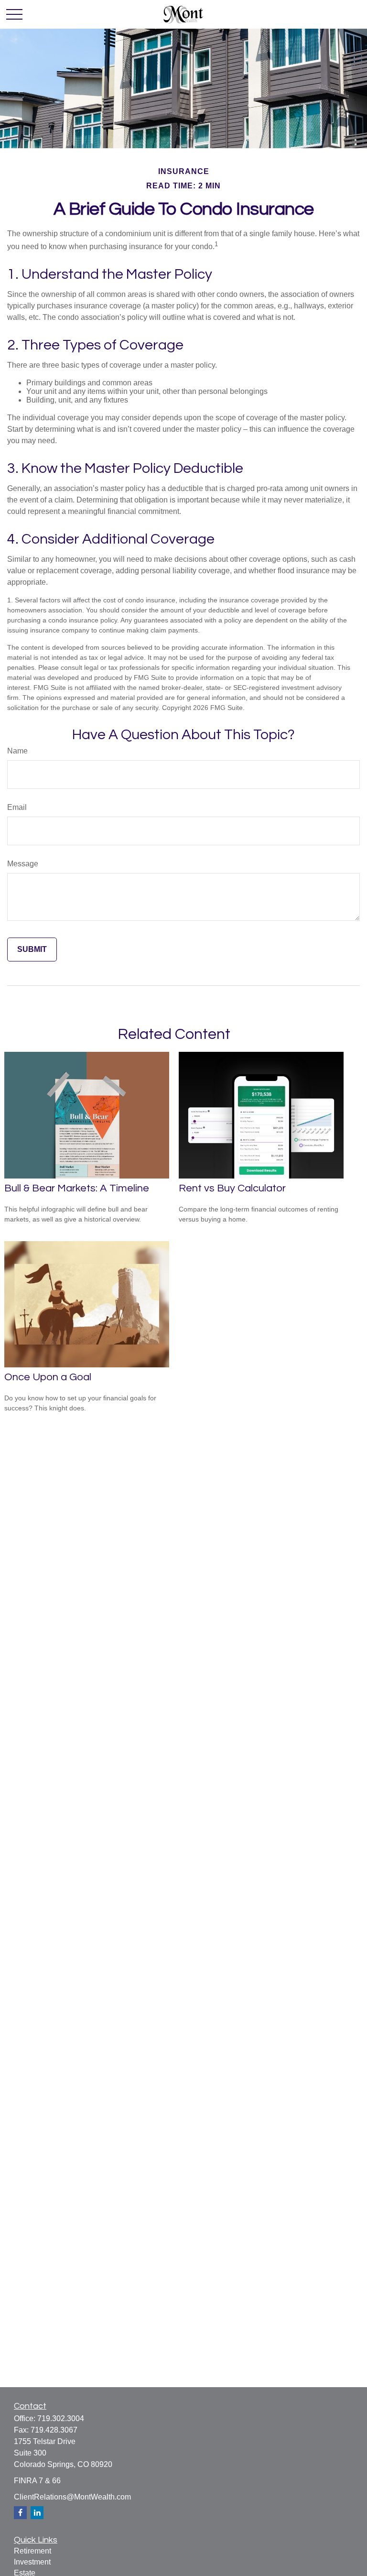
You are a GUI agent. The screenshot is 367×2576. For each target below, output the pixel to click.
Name (17, 751)
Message (23, 864)
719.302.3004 (61, 2418)
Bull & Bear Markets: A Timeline (77, 1188)
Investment (32, 2562)
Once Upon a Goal (48, 1377)
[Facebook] (20, 2513)
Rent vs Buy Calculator (232, 1188)
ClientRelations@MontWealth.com (72, 2497)
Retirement (32, 2551)
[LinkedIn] (37, 2513)
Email (17, 807)
